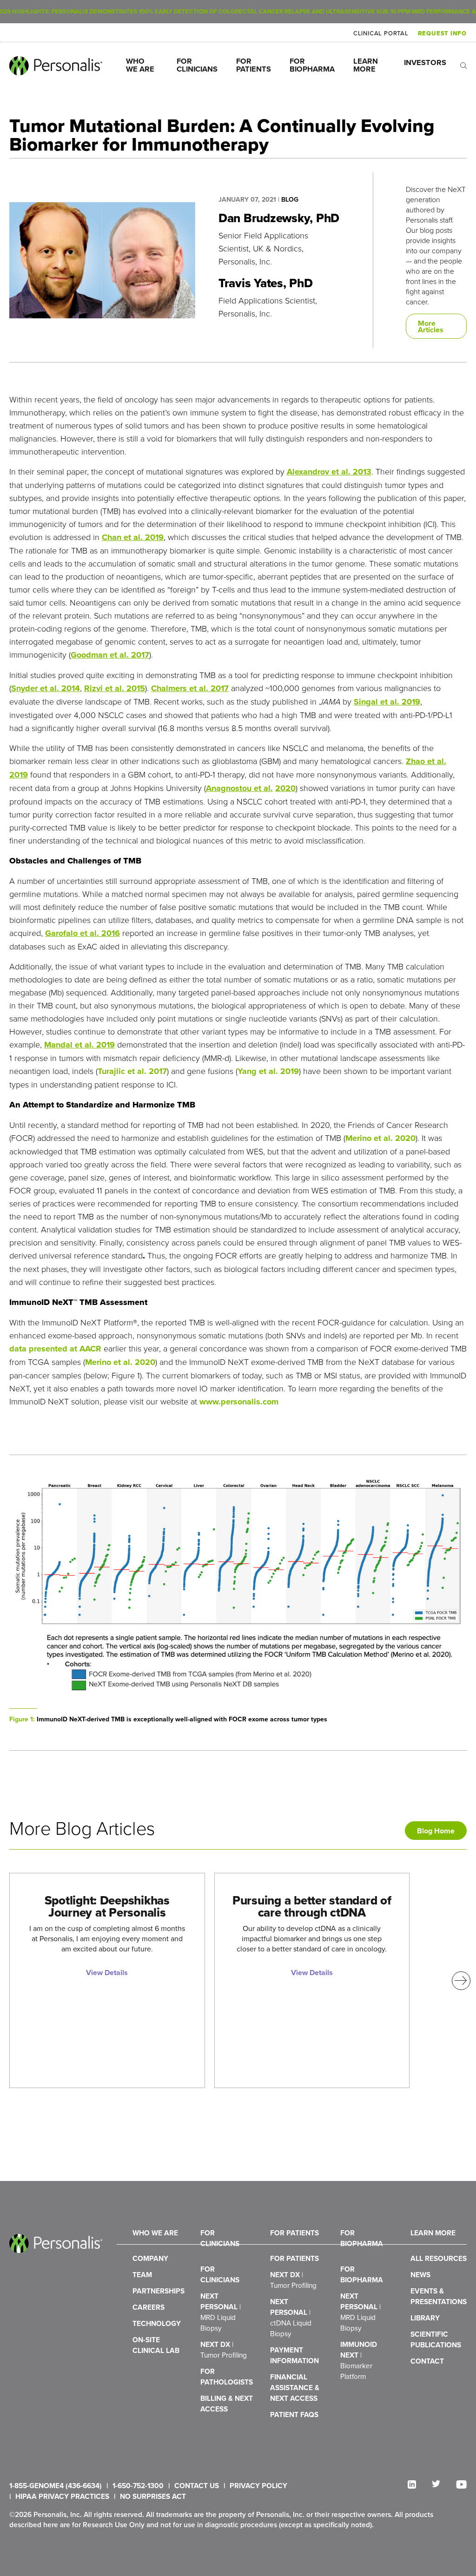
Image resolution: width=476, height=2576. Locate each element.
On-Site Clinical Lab (156, 2345)
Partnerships (159, 2291)
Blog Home (436, 1831)
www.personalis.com (239, 1402)
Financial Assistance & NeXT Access (295, 2388)
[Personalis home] (56, 66)
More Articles (431, 326)
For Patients (254, 65)
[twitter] (436, 2484)
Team (142, 2275)
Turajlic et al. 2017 (132, 1071)
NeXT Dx (224, 2349)
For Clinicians (197, 65)
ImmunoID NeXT (359, 2360)
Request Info (442, 33)
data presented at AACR (55, 1349)
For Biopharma (312, 65)
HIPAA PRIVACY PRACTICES (62, 2496)
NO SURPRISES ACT (153, 2496)
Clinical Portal (381, 33)
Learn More (367, 65)
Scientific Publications (436, 2339)
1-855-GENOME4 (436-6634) (56, 2486)
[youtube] (461, 2484)
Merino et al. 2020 (380, 1138)
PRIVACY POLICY (258, 2486)
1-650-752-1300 (138, 2486)
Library (425, 2318)
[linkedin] (412, 2484)
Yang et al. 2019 (268, 1071)
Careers (149, 2307)
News (420, 2275)
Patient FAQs (294, 2415)
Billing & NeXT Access (227, 2404)
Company (150, 2258)
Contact (427, 2361)
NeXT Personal (221, 2312)
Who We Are (140, 65)
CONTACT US (197, 2486)
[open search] (463, 66)
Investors (425, 63)
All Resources (439, 2258)
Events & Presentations (439, 2296)
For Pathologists (227, 2377)
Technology (157, 2323)
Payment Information (294, 2355)
